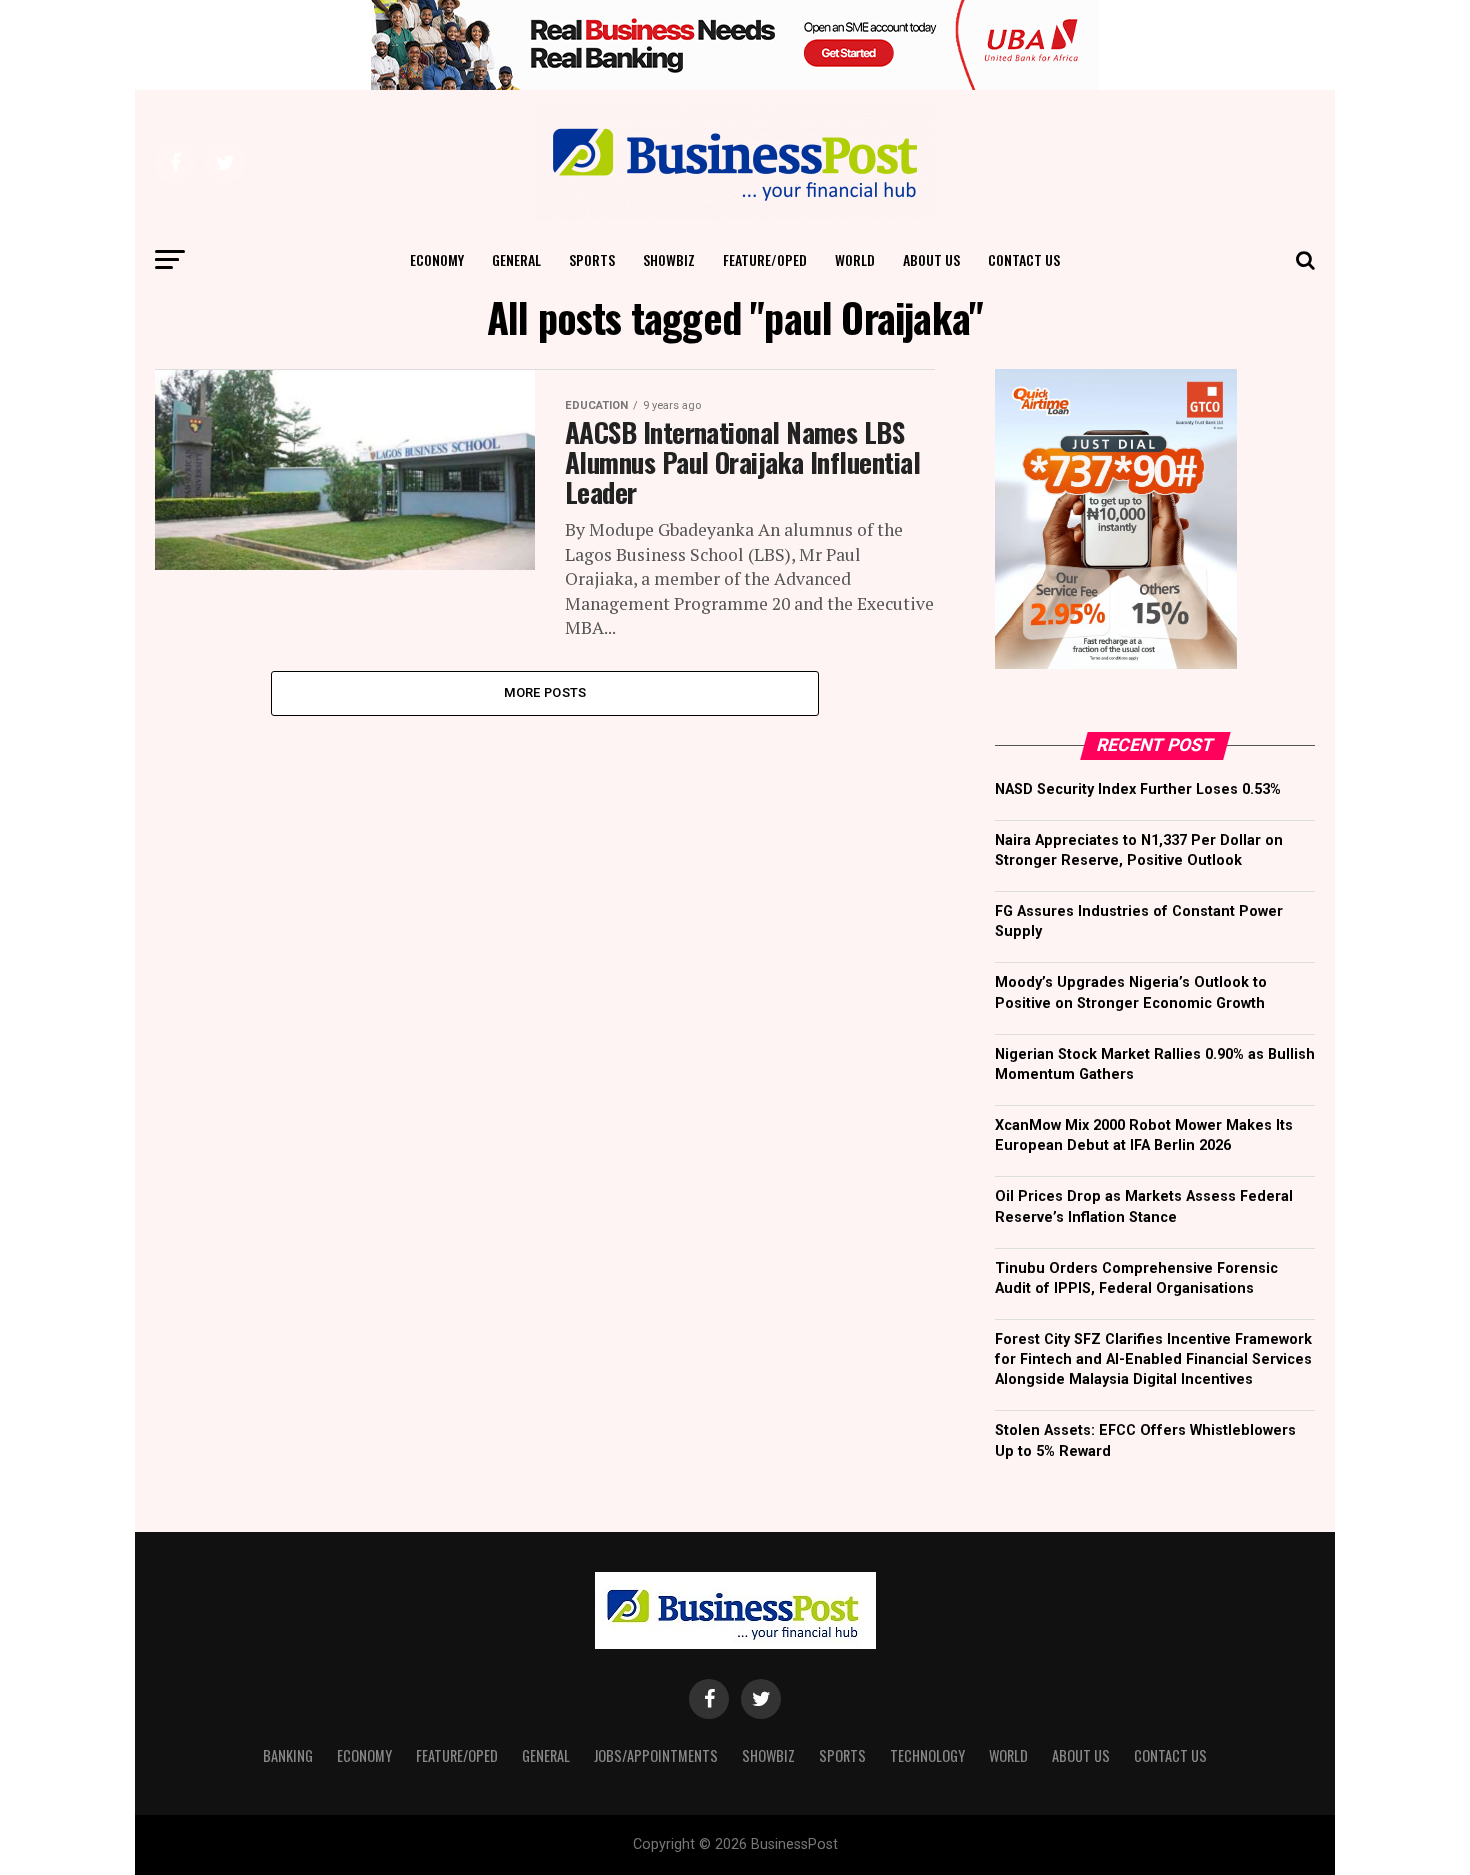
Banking (288, 1755)
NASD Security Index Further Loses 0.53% (1138, 789)
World (855, 259)
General (516, 259)
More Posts (545, 692)
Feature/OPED (765, 259)
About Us (931, 259)
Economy (437, 259)
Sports (592, 259)
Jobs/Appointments (656, 1755)
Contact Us (1024, 259)
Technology (927, 1755)
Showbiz (669, 259)
